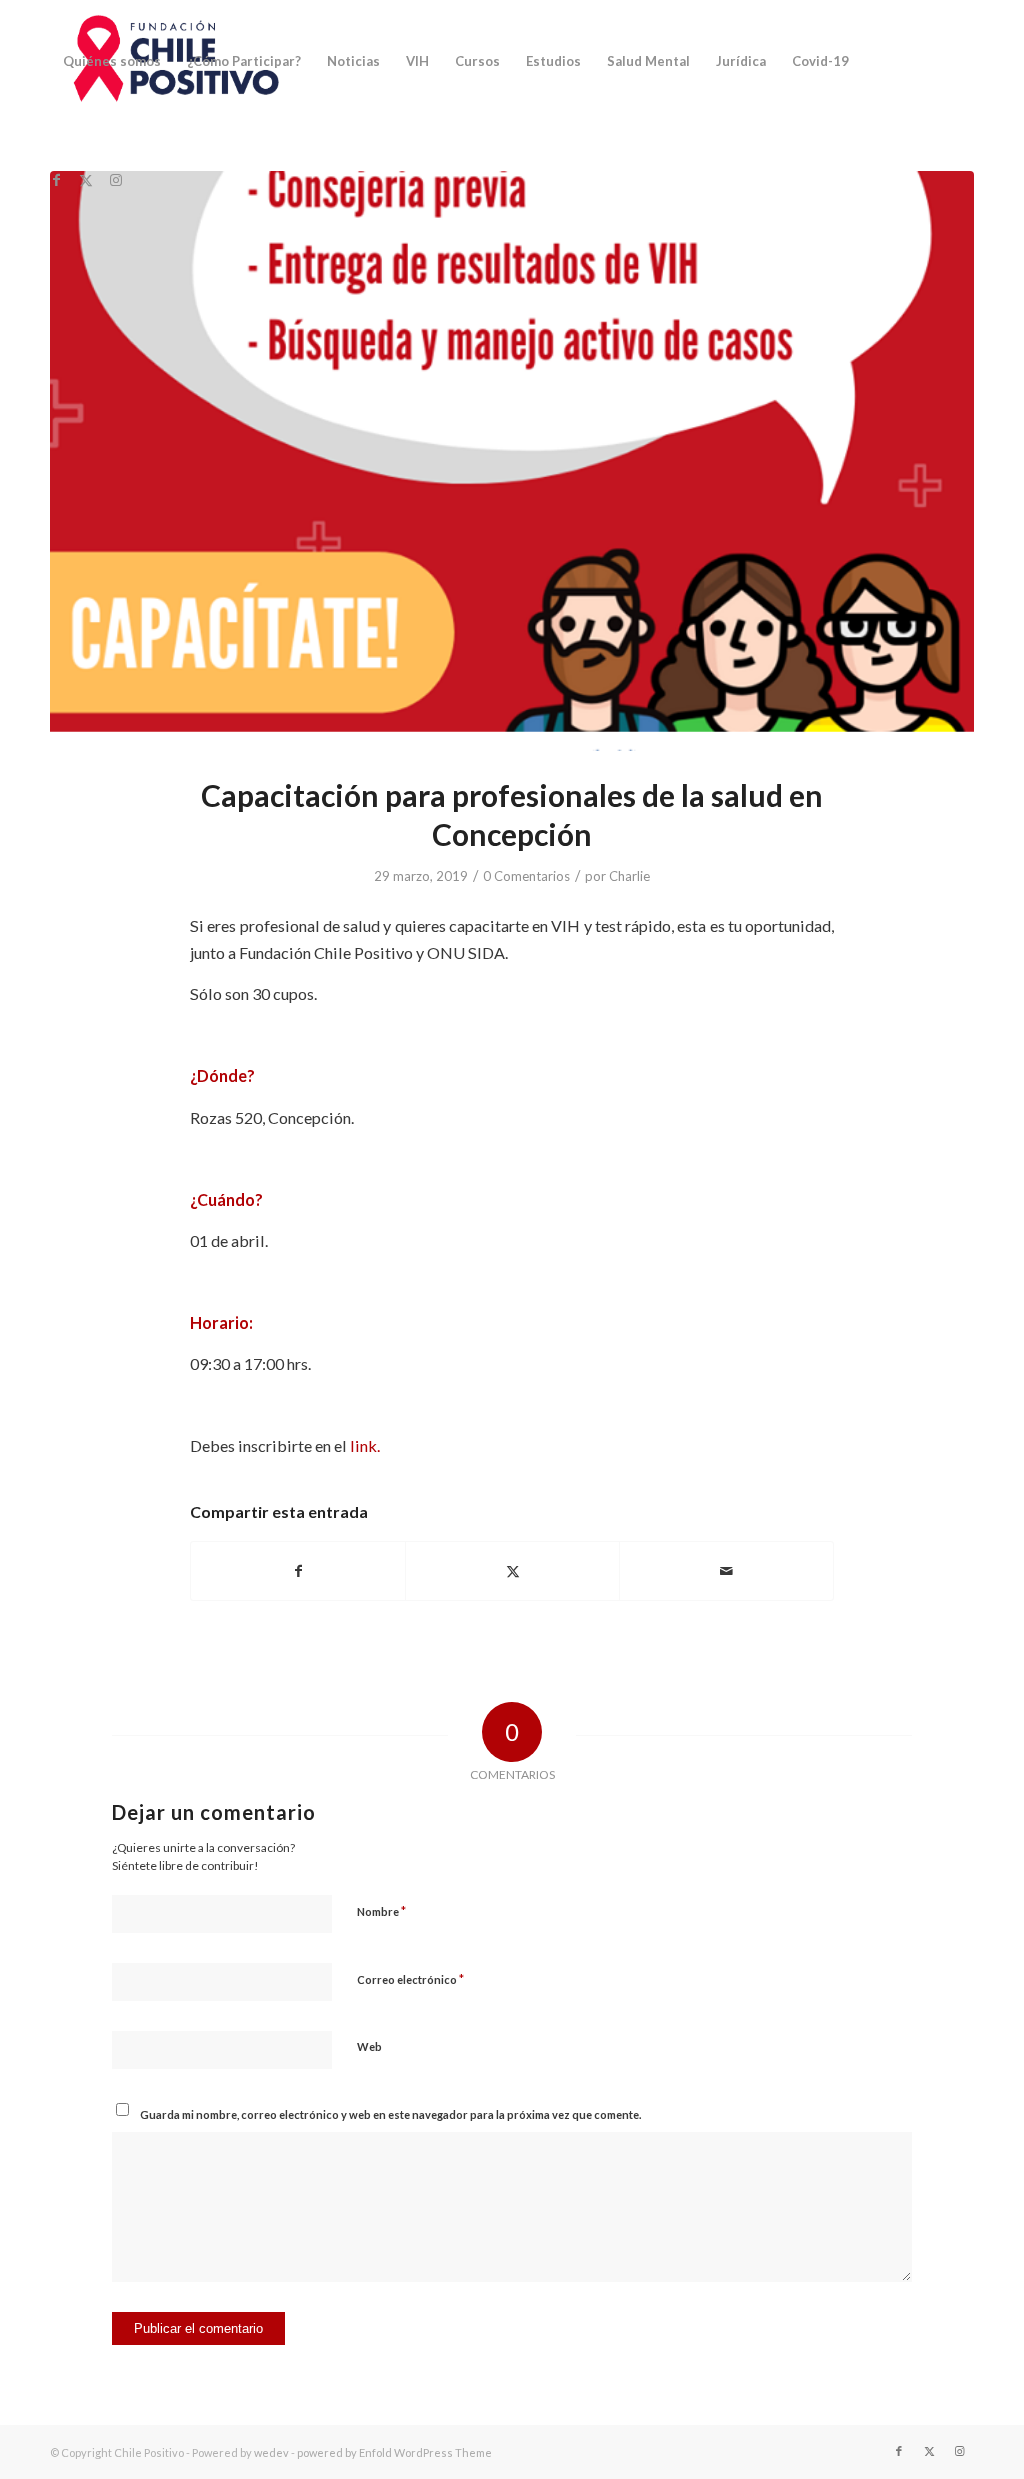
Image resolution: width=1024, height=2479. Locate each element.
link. (366, 1445)
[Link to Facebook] (56, 180)
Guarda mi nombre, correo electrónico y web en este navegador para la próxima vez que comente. (390, 2114)
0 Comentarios (526, 876)
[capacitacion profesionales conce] (512, 461)
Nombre (381, 1911)
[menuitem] (112, 61)
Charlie (629, 876)
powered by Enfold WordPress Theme (394, 2452)
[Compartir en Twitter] (512, 1571)
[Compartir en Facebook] (298, 1571)
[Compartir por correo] (726, 1571)
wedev (271, 2452)
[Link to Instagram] (116, 180)
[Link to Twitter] (86, 180)
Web (369, 2046)
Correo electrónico (410, 1979)
